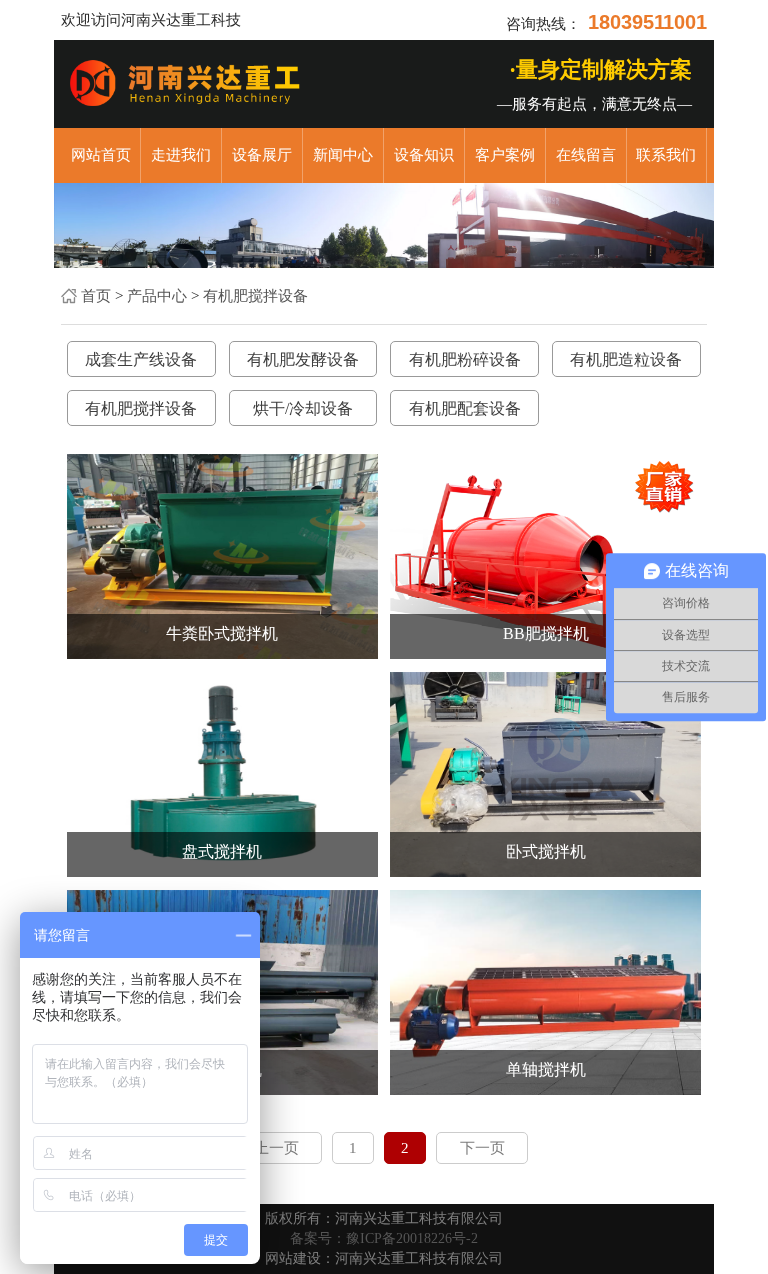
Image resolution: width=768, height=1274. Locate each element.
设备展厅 (262, 155)
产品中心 (157, 296)
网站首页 (101, 155)
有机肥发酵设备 (303, 359)
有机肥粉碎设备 (465, 359)
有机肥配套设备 (465, 408)
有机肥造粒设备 (626, 359)
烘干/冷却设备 (303, 408)
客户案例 (505, 155)
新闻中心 (343, 155)
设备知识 (424, 155)
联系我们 (666, 155)
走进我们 (181, 155)
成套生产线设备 (141, 359)
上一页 (276, 1148)
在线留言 (586, 155)
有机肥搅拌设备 (255, 296)
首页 (96, 296)
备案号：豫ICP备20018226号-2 (384, 1238)
